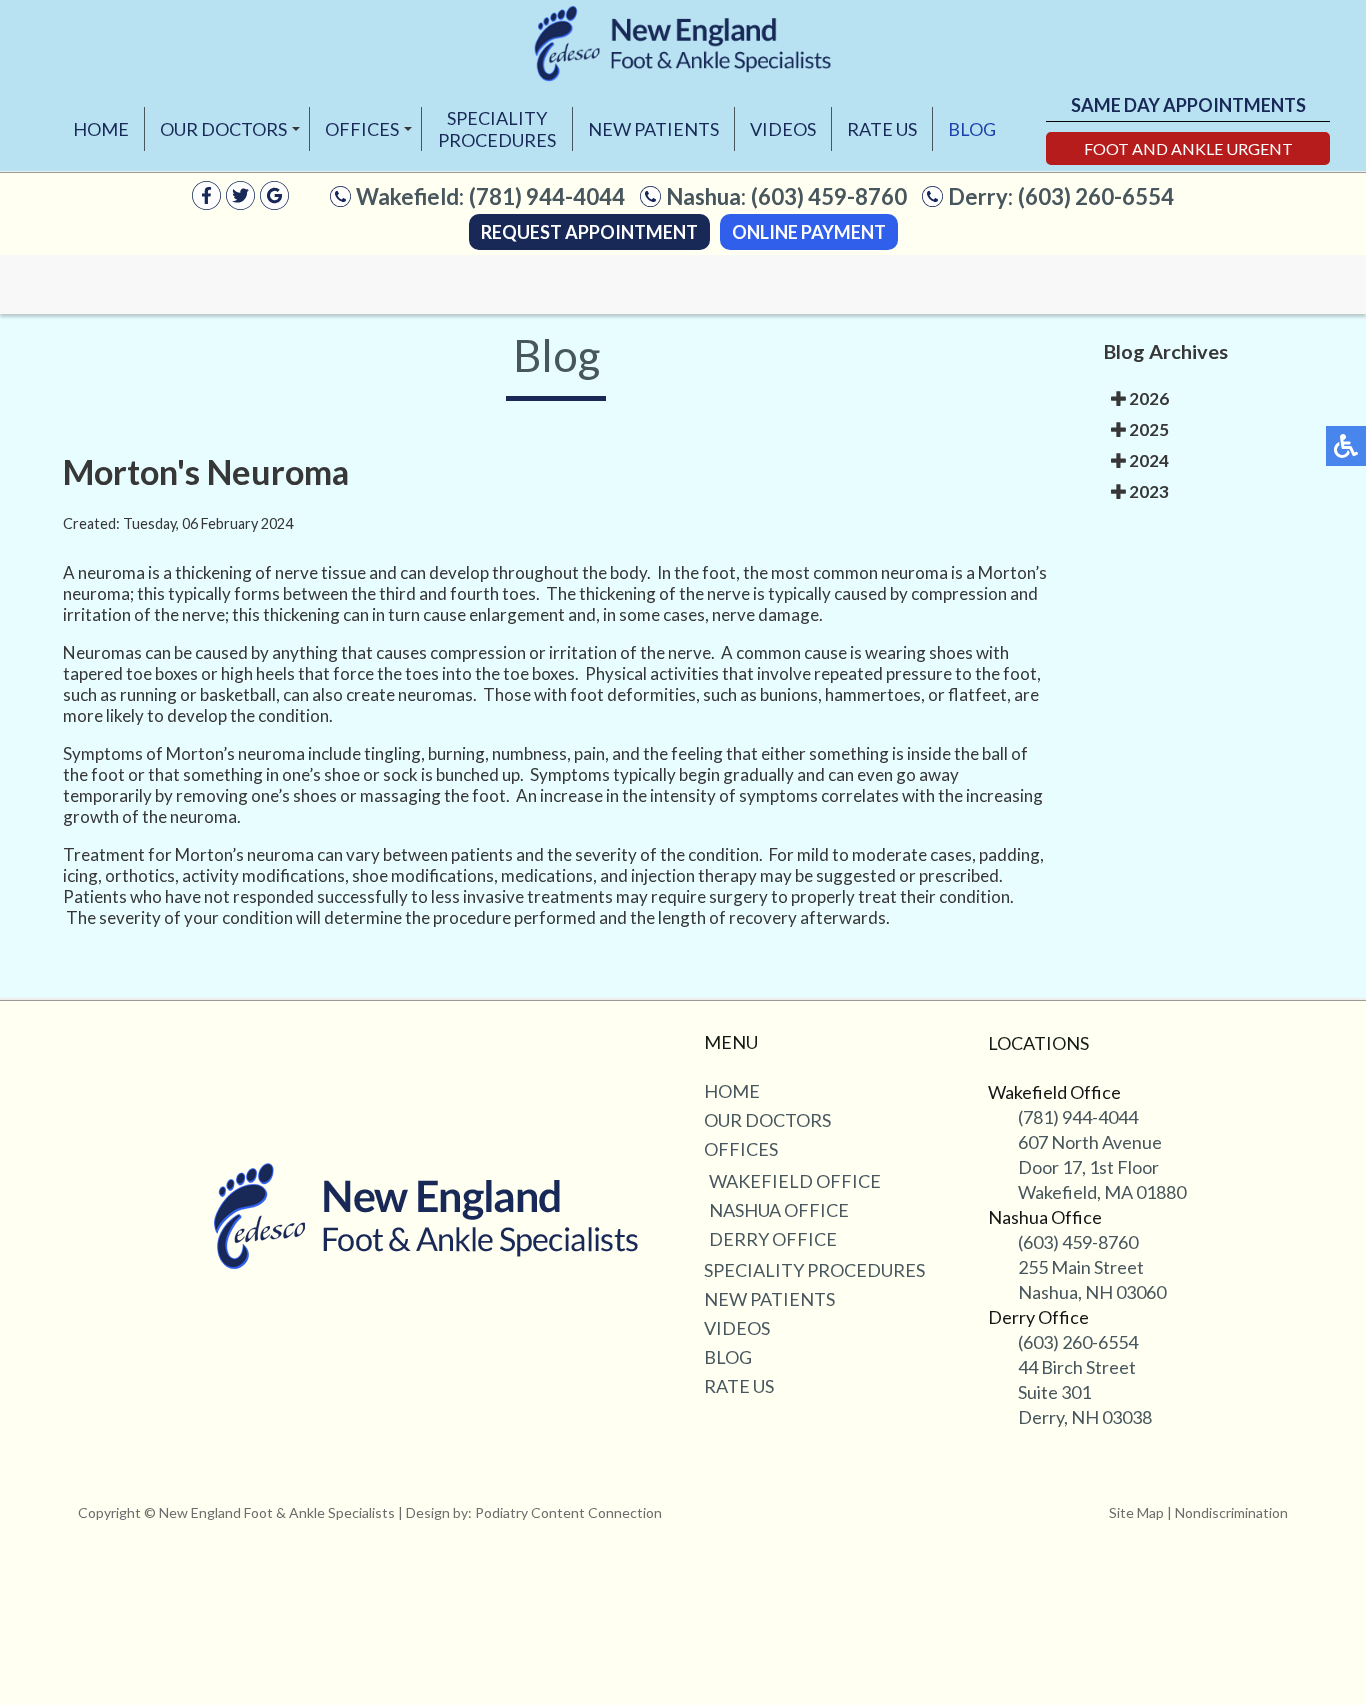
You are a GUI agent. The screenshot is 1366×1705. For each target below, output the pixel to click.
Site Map (1136, 1512)
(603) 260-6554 (1096, 196)
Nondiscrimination (1231, 1512)
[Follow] (240, 203)
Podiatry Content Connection (568, 1512)
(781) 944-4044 (547, 196)
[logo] (683, 43)
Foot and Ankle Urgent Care (1188, 152)
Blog (972, 129)
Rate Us (882, 129)
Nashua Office (779, 1210)
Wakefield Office (795, 1181)
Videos (783, 129)
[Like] (206, 203)
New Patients (653, 129)
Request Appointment (589, 232)
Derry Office (773, 1239)
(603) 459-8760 (829, 196)
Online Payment (809, 232)
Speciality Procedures (497, 129)
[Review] (274, 203)
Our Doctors (223, 129)
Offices (362, 129)
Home (101, 129)
